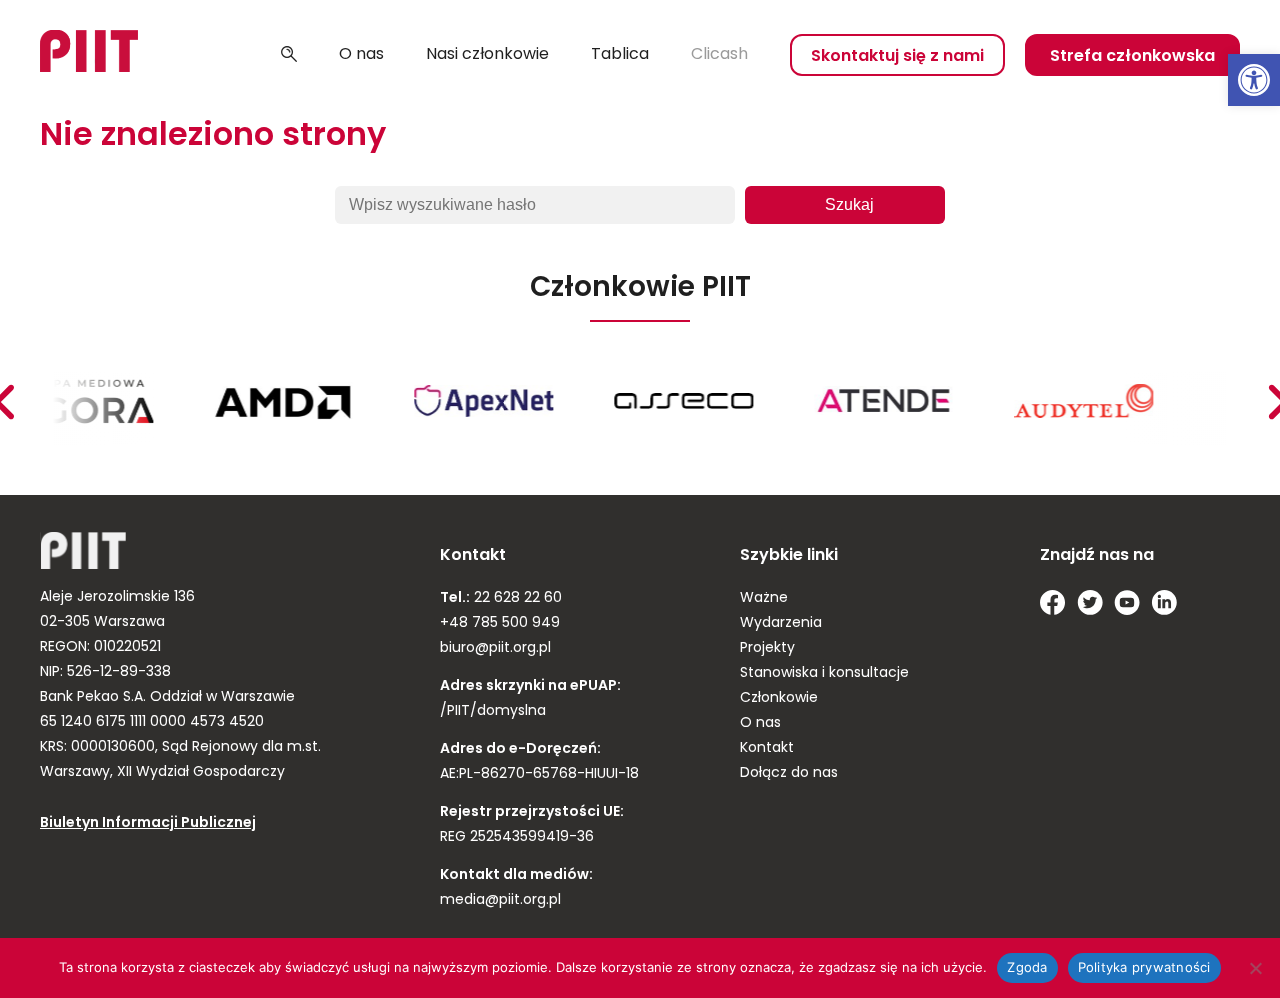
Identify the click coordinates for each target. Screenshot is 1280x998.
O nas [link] (361, 55)
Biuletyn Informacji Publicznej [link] (148, 823)
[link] (1254, 80)
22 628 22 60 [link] (516, 598)
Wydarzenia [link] (781, 623)
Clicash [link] (719, 55)
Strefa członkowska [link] (1132, 57)
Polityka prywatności (1144, 967)
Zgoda (1027, 967)
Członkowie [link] (779, 698)
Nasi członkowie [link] (487, 55)
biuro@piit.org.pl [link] (495, 648)
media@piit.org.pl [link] (500, 900)
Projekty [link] (767, 648)
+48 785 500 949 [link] (500, 623)
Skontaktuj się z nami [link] (897, 57)
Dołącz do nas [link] (789, 773)
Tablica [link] (620, 55)
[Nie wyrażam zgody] (1255, 968)
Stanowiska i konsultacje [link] (824, 673)
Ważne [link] (764, 598)
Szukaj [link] (289, 55)
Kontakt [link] (767, 748)
